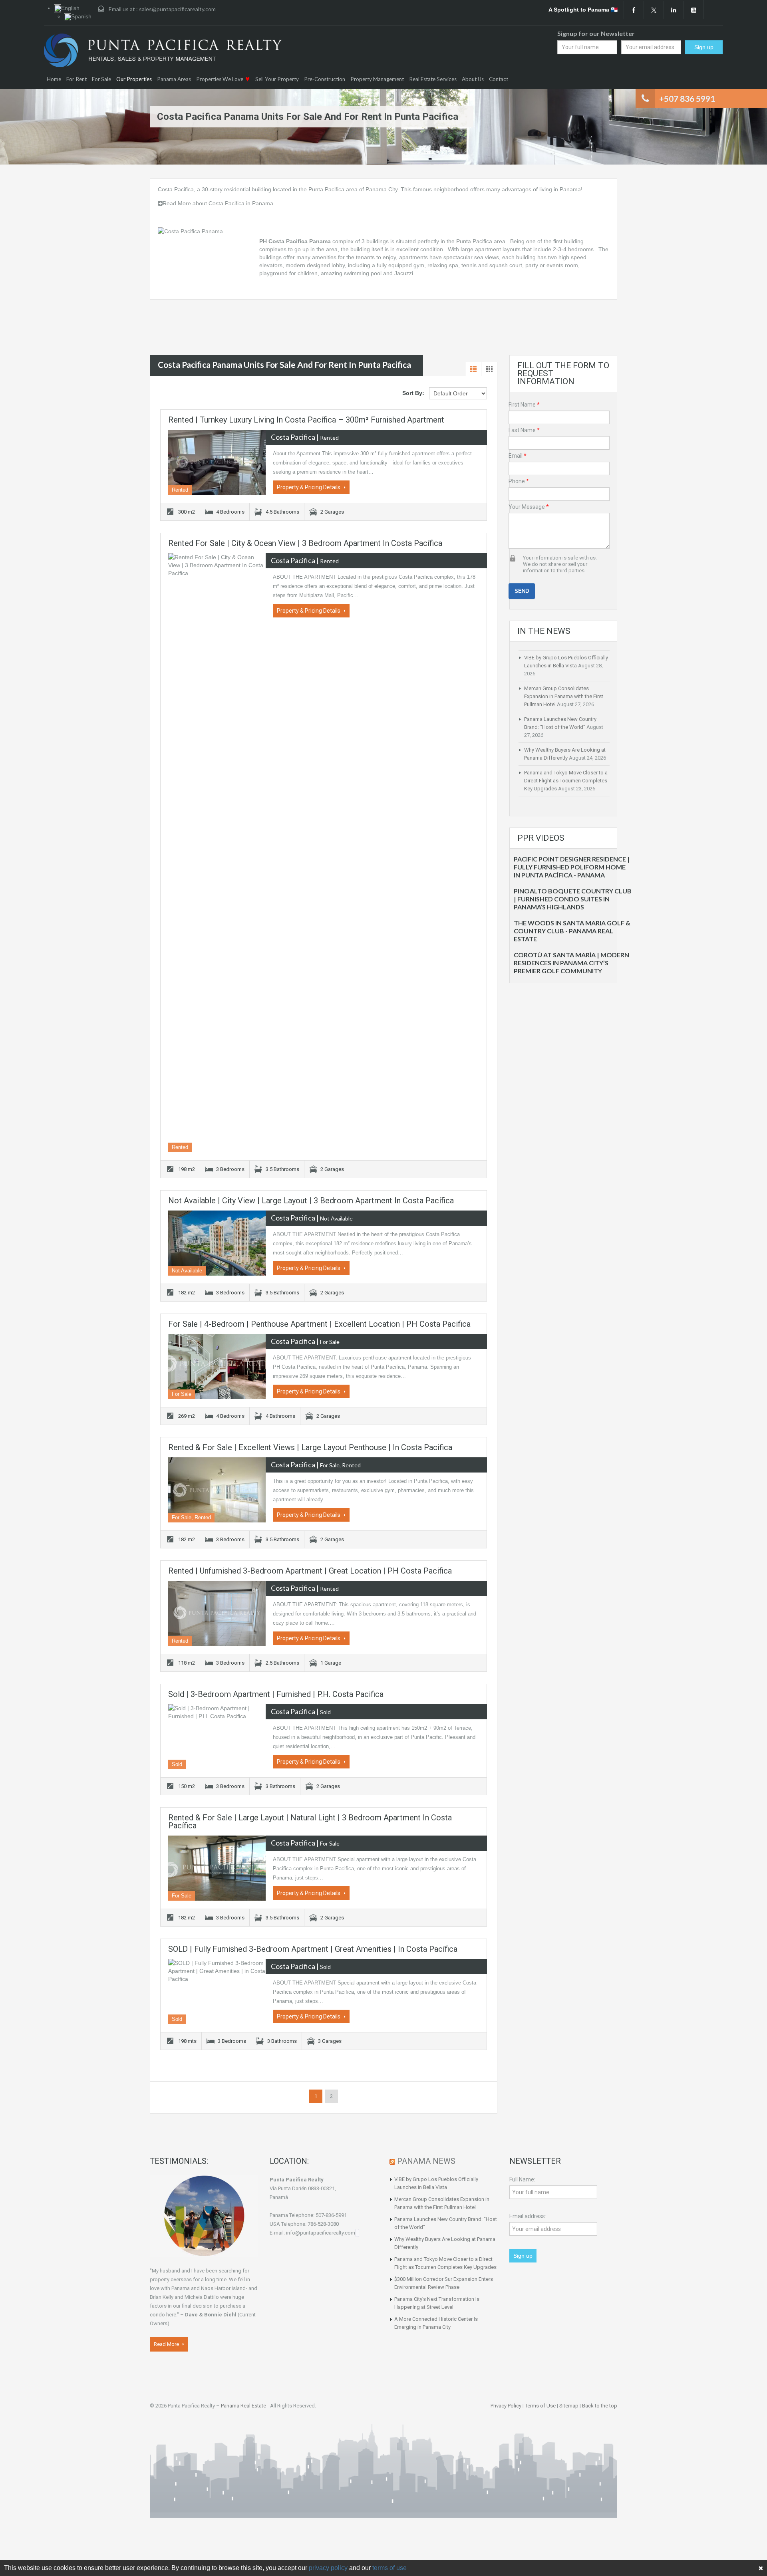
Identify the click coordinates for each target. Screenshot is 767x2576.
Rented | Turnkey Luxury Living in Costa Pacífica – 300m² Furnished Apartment (306, 420)
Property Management (377, 79)
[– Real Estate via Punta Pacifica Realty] (163, 50)
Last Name (524, 430)
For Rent (77, 79)
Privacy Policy (506, 2406)
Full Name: (522, 2179)
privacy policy (328, 2568)
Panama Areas (174, 79)
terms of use (389, 2568)
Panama (570, 189)
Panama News (426, 2161)
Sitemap (569, 2406)
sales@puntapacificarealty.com (177, 9)
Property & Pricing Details (309, 487)
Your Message (529, 507)
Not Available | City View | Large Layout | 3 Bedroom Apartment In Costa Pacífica (311, 1201)
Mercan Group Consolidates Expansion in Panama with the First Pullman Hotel (564, 696)
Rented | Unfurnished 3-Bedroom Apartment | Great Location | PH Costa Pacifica (310, 1571)
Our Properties (134, 79)
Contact (499, 79)
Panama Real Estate (243, 2406)
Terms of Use (540, 2406)
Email (518, 456)
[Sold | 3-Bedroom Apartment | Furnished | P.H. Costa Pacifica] (217, 1737)
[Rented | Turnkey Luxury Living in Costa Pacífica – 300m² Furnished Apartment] (217, 462)
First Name (524, 405)
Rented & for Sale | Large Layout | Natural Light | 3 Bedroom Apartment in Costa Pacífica (310, 1822)
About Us (473, 79)
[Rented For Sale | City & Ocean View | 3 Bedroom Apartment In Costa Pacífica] (217, 853)
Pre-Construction (325, 79)
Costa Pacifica (176, 189)
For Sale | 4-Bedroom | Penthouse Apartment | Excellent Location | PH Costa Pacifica (319, 1324)
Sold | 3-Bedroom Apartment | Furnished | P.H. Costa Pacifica (276, 1694)
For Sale (101, 79)
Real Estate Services (433, 79)
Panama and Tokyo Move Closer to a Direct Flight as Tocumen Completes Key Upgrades (566, 781)
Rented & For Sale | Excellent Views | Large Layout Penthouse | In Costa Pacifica (310, 1447)
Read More (167, 2344)
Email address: (528, 2216)
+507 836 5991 (687, 98)
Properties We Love (220, 79)
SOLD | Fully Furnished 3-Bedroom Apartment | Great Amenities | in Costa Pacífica (313, 1949)
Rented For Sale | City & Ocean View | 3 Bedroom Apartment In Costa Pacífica (305, 543)
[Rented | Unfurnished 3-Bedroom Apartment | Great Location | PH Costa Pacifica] (217, 1613)
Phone (519, 481)
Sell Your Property (277, 79)
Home (54, 79)
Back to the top (600, 2406)
